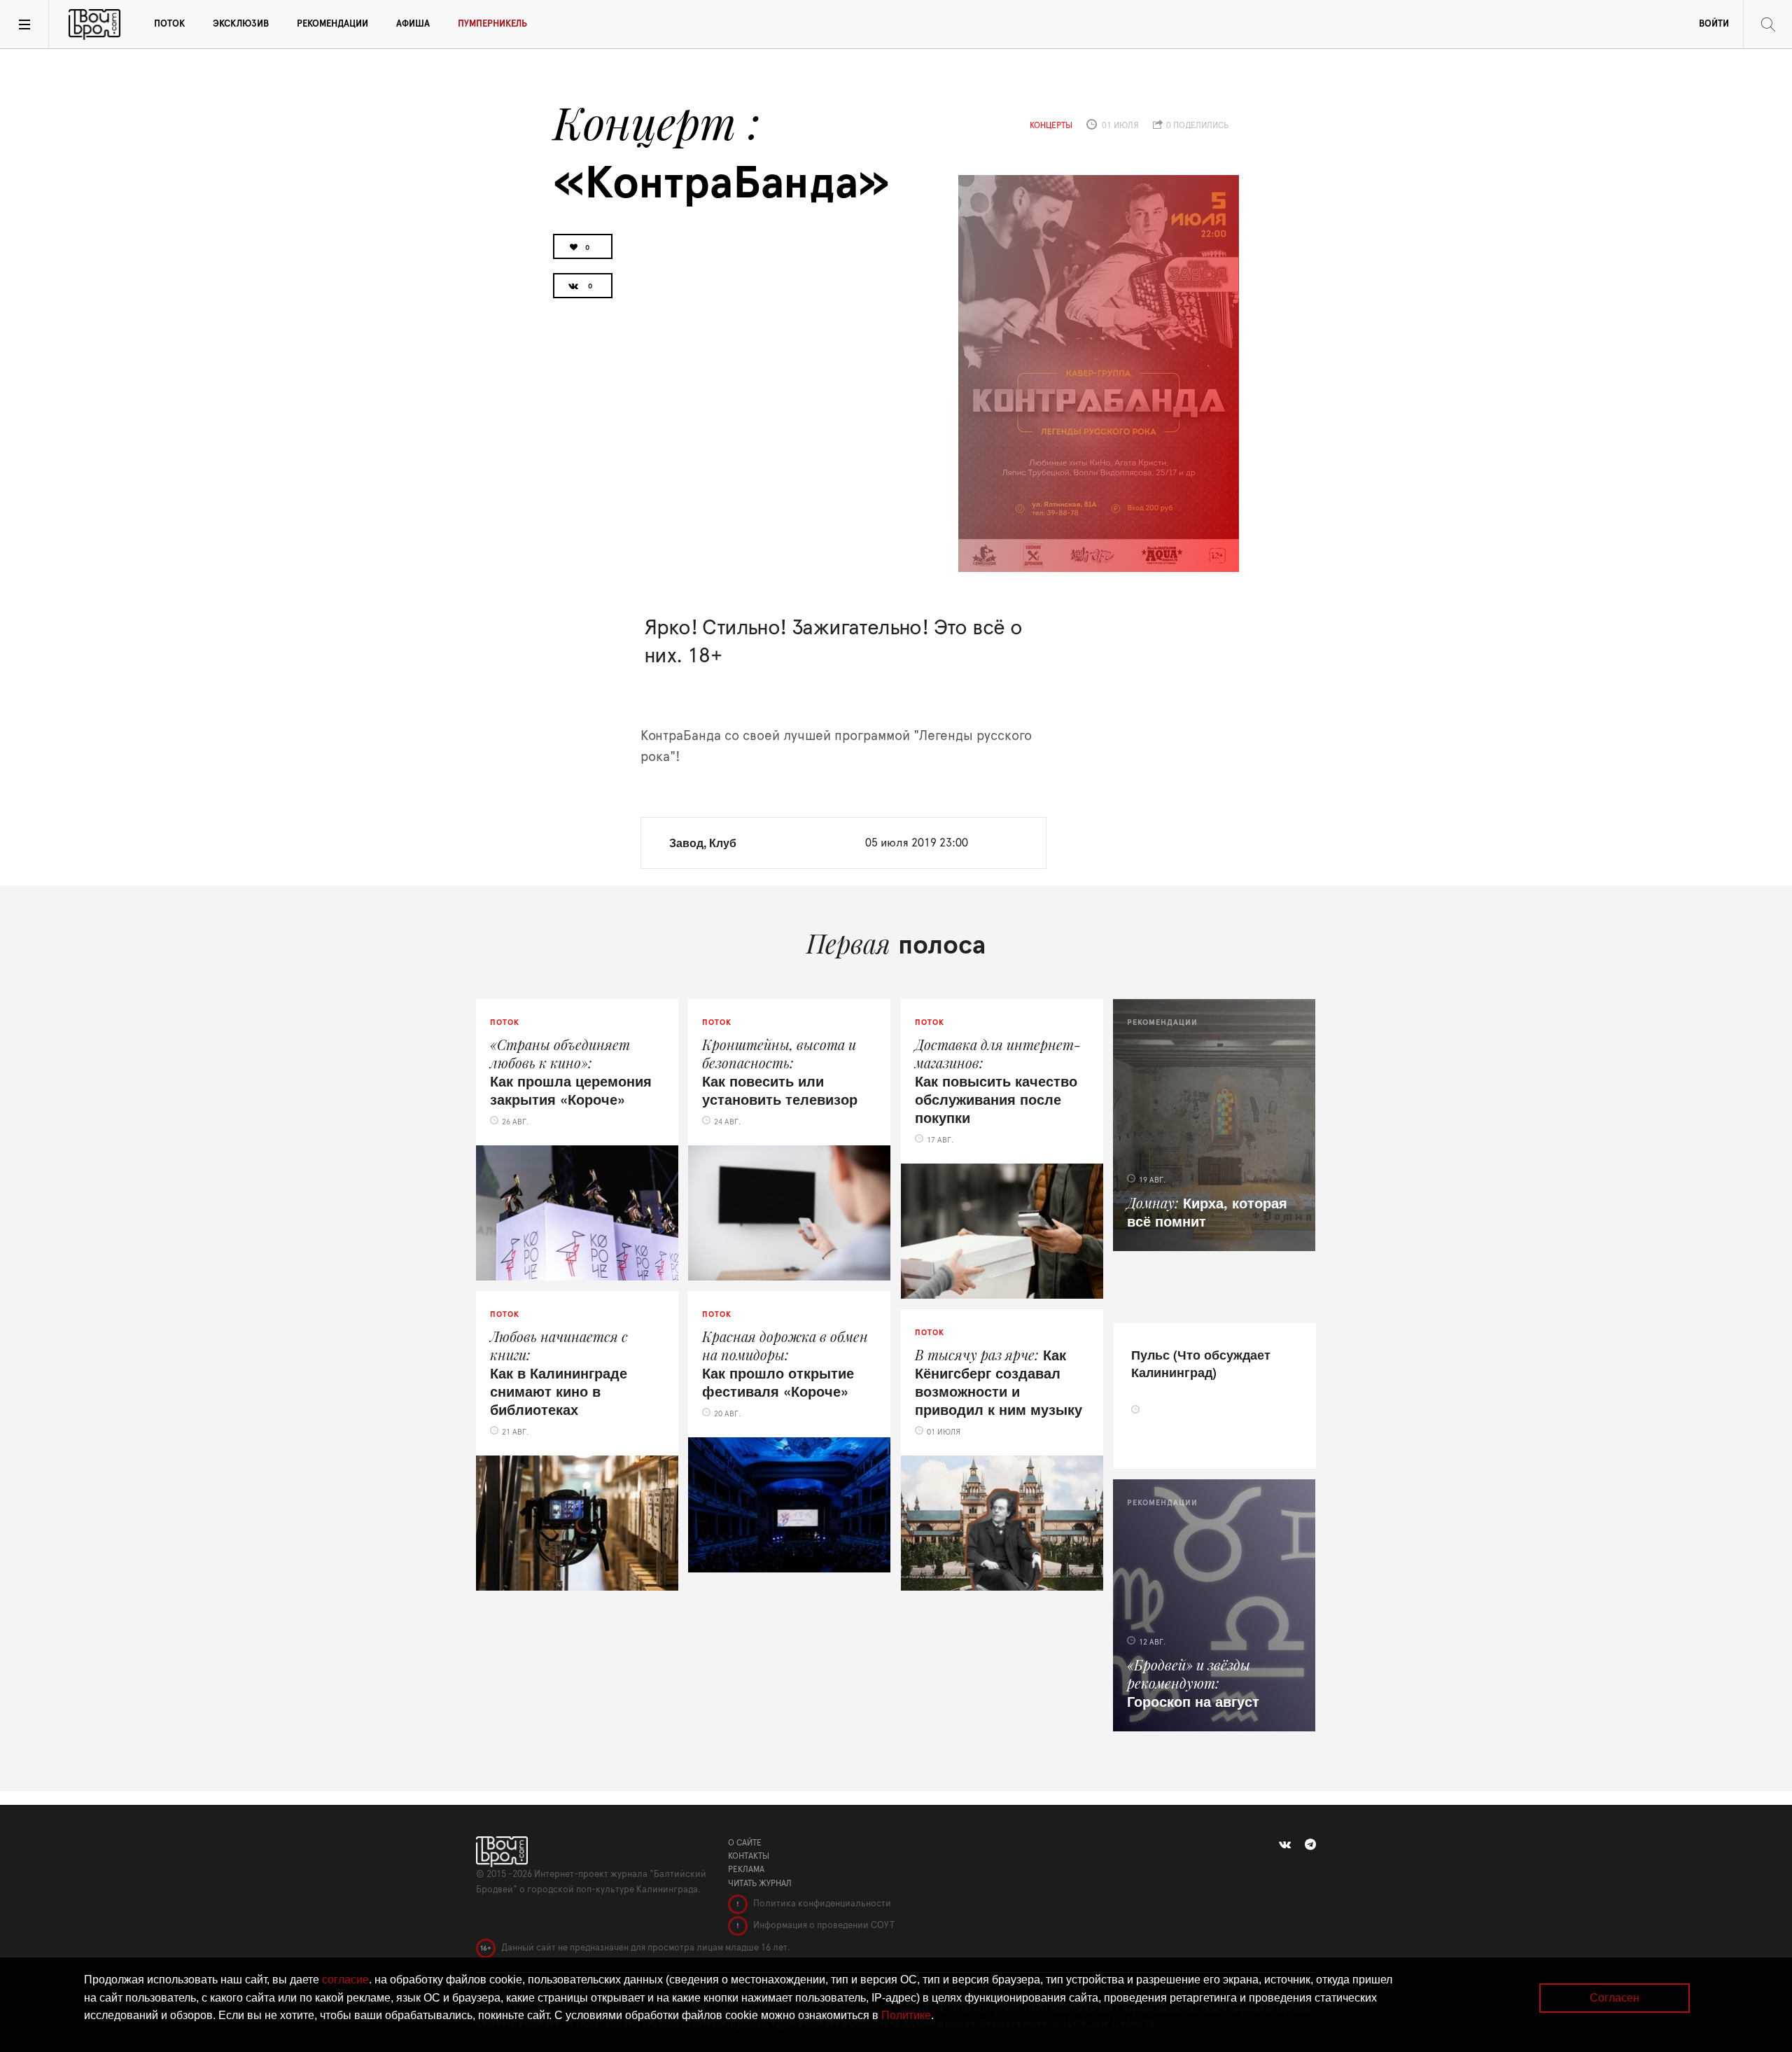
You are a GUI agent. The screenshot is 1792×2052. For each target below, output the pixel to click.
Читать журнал (760, 1883)
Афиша (413, 24)
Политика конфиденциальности (821, 1904)
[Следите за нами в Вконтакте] (1285, 1845)
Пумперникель (492, 24)
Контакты (749, 1856)
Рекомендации (332, 24)
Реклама (746, 1869)
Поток (169, 24)
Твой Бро (94, 25)
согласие (345, 1980)
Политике (906, 2015)
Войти (1714, 24)
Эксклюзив (241, 24)
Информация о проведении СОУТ (823, 1926)
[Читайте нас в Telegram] (1310, 1845)
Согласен (1615, 1998)
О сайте (745, 1843)
